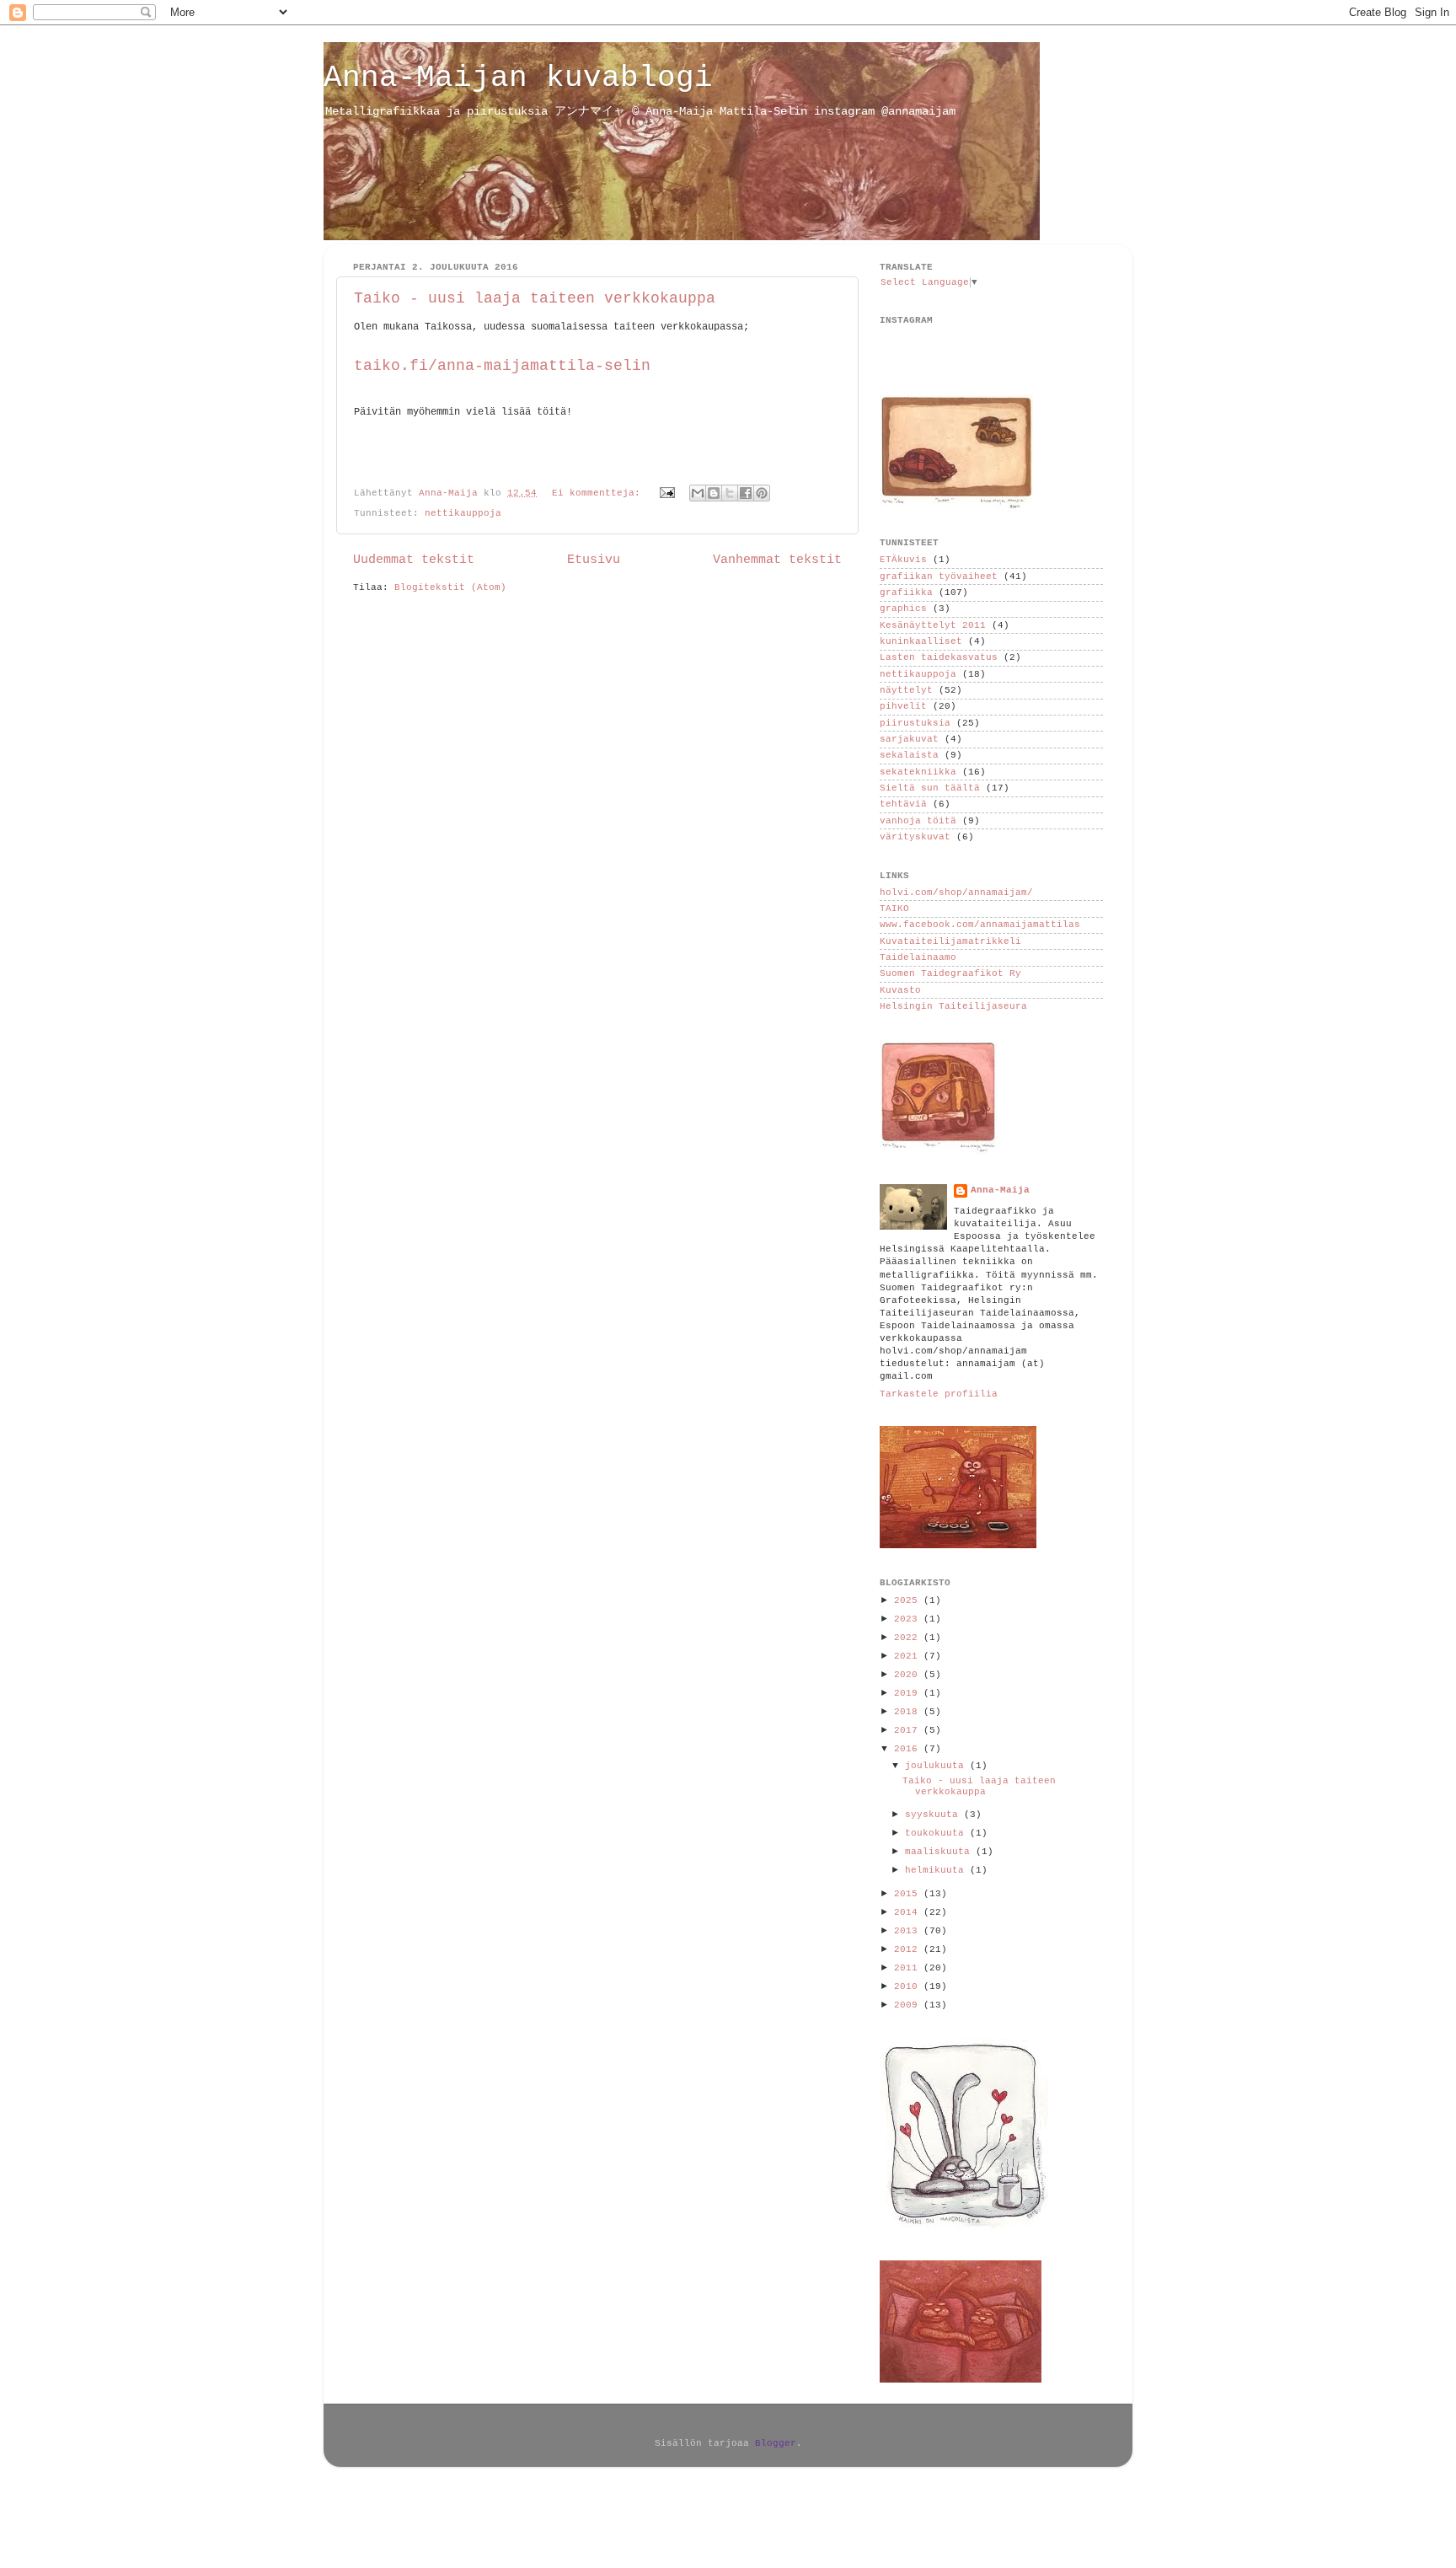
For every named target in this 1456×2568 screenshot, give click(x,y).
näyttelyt (906, 690)
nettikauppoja (463, 513)
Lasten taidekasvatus (939, 657)
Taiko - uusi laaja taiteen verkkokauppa (535, 298)
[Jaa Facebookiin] (746, 493)
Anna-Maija (1000, 1190)
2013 (909, 1931)
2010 (909, 1986)
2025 (909, 1600)
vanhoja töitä (918, 821)
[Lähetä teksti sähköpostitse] (668, 493)
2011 (909, 1968)
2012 (909, 1949)
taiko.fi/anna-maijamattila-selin (502, 366)
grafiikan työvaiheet (939, 576)
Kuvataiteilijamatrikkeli (950, 941)
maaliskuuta (940, 1852)
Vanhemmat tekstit (777, 560)
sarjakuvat (909, 739)
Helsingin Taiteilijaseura (953, 1006)
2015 (909, 1894)
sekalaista (909, 755)
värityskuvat (915, 837)
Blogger (776, 2443)
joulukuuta (937, 1766)
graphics (903, 608)
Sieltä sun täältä (930, 788)
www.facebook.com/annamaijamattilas (980, 925)
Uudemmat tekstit (414, 560)
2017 (909, 1730)
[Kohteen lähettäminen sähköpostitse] (698, 493)
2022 (909, 1638)
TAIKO (894, 909)
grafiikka (906, 592)
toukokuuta (937, 1833)
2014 (909, 1912)
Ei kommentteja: (599, 493)
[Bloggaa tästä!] (714, 493)
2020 (909, 1675)
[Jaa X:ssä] (730, 493)
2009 (909, 2005)
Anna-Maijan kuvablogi (518, 78)
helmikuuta (937, 1870)
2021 (909, 1656)
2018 (909, 1712)
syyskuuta (934, 1815)
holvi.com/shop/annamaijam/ (956, 893)
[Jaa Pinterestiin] (762, 493)
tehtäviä (903, 804)
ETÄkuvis (903, 560)
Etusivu (594, 560)
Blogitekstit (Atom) (450, 587)
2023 (909, 1619)
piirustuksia (915, 723)
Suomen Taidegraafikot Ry (950, 973)
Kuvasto (900, 990)
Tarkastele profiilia (939, 1394)
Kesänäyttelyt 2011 (933, 625)
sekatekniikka (918, 772)
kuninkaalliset (921, 641)
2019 (909, 1693)
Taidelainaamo (918, 957)
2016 (909, 1749)
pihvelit (903, 706)
